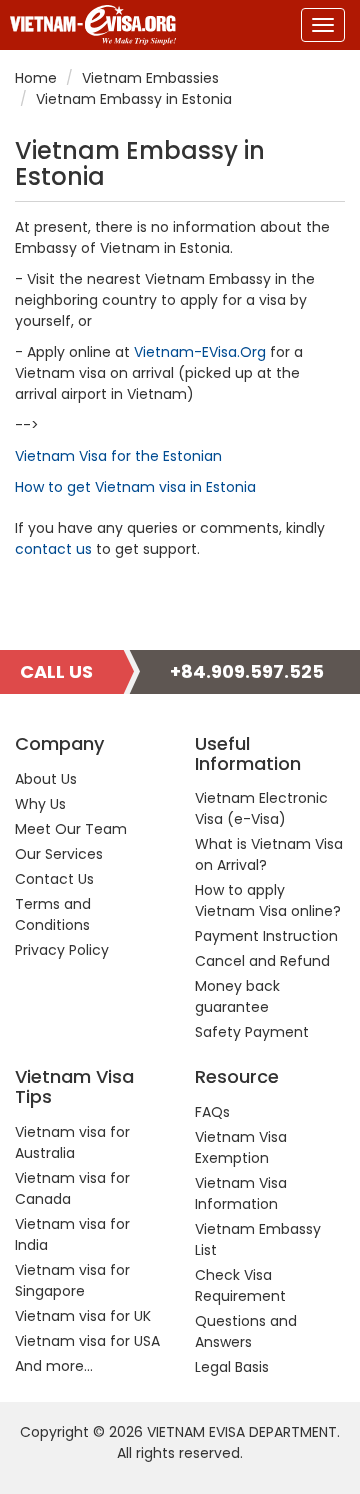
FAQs (212, 1112)
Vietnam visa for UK (83, 1316)
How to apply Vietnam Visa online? (268, 900)
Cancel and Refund (262, 961)
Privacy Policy (62, 950)
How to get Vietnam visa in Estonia (135, 487)
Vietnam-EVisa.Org (200, 352)
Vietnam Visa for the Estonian (118, 456)
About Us (46, 779)
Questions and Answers (246, 1331)
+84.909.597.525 (247, 671)
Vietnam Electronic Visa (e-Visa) (261, 808)
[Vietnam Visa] (88, 25)
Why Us (40, 804)
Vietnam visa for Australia (72, 1142)
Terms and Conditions (53, 914)
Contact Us (54, 879)
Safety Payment (252, 1032)
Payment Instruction (266, 936)
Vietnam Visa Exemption (241, 1147)
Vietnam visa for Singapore (72, 1280)
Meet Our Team (71, 829)
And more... (54, 1366)
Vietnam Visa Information (241, 1193)
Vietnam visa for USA (87, 1341)
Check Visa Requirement (240, 1285)
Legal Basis (232, 1367)
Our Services (59, 854)
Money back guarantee (237, 996)
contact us (53, 549)
